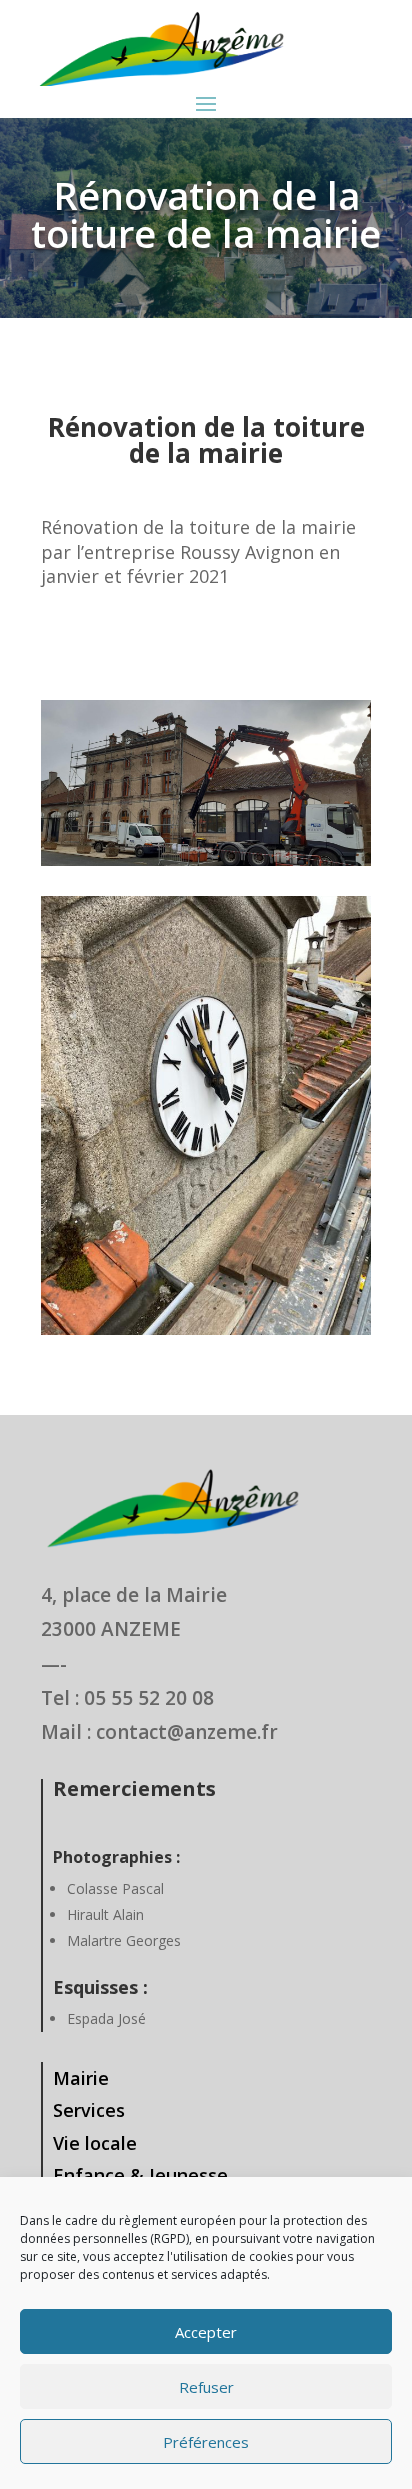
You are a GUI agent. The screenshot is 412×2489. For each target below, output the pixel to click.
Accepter (206, 2332)
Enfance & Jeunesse (140, 2175)
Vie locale (95, 2143)
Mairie (81, 2078)
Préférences (206, 2442)
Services (89, 2110)
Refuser (206, 2387)
